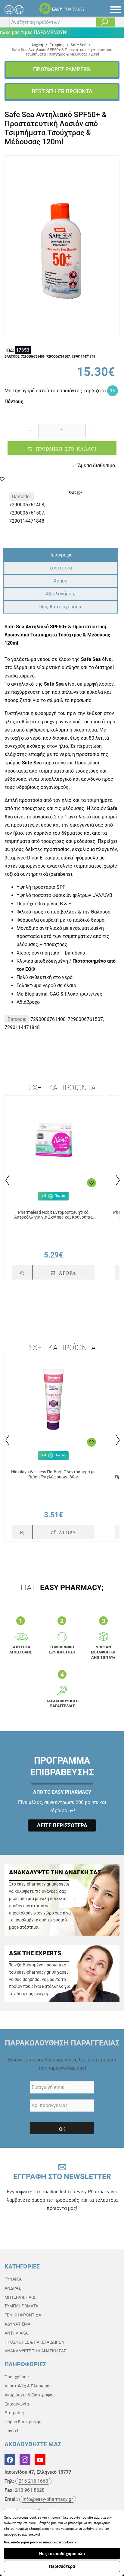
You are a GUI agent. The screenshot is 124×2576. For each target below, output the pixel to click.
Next (117, 1180)
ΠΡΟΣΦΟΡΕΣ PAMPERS (62, 69)
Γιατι (62, 1588)
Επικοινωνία (17, 2404)
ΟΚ (62, 2129)
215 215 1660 (33, 2481)
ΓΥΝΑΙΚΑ (13, 2279)
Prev (7, 1180)
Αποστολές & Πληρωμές (28, 2386)
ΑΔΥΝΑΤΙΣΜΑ (17, 2324)
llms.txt (11, 2431)
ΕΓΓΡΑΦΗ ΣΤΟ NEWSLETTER (62, 2192)
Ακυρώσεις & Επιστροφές (30, 2395)
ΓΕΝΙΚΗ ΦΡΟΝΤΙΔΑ (23, 2315)
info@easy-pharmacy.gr (48, 2499)
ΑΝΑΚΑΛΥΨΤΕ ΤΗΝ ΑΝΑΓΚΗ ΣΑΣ (35, 2351)
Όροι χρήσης (17, 2377)
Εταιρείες (14, 2413)
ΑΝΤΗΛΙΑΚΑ (16, 2333)
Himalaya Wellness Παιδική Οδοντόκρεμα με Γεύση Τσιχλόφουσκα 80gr (53, 1474)
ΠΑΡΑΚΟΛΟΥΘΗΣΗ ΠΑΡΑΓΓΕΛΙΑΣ (62, 2043)
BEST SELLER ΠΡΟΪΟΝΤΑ (62, 91)
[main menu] (116, 10)
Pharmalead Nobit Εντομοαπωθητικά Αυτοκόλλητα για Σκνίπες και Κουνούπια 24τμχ (53, 1215)
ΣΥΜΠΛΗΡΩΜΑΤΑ (21, 2306)
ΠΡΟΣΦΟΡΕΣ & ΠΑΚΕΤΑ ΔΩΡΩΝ (34, 2342)
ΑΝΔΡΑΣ (13, 2288)
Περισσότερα (62, 2566)
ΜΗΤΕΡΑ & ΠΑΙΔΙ (21, 2297)
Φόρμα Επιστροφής (23, 2422)
